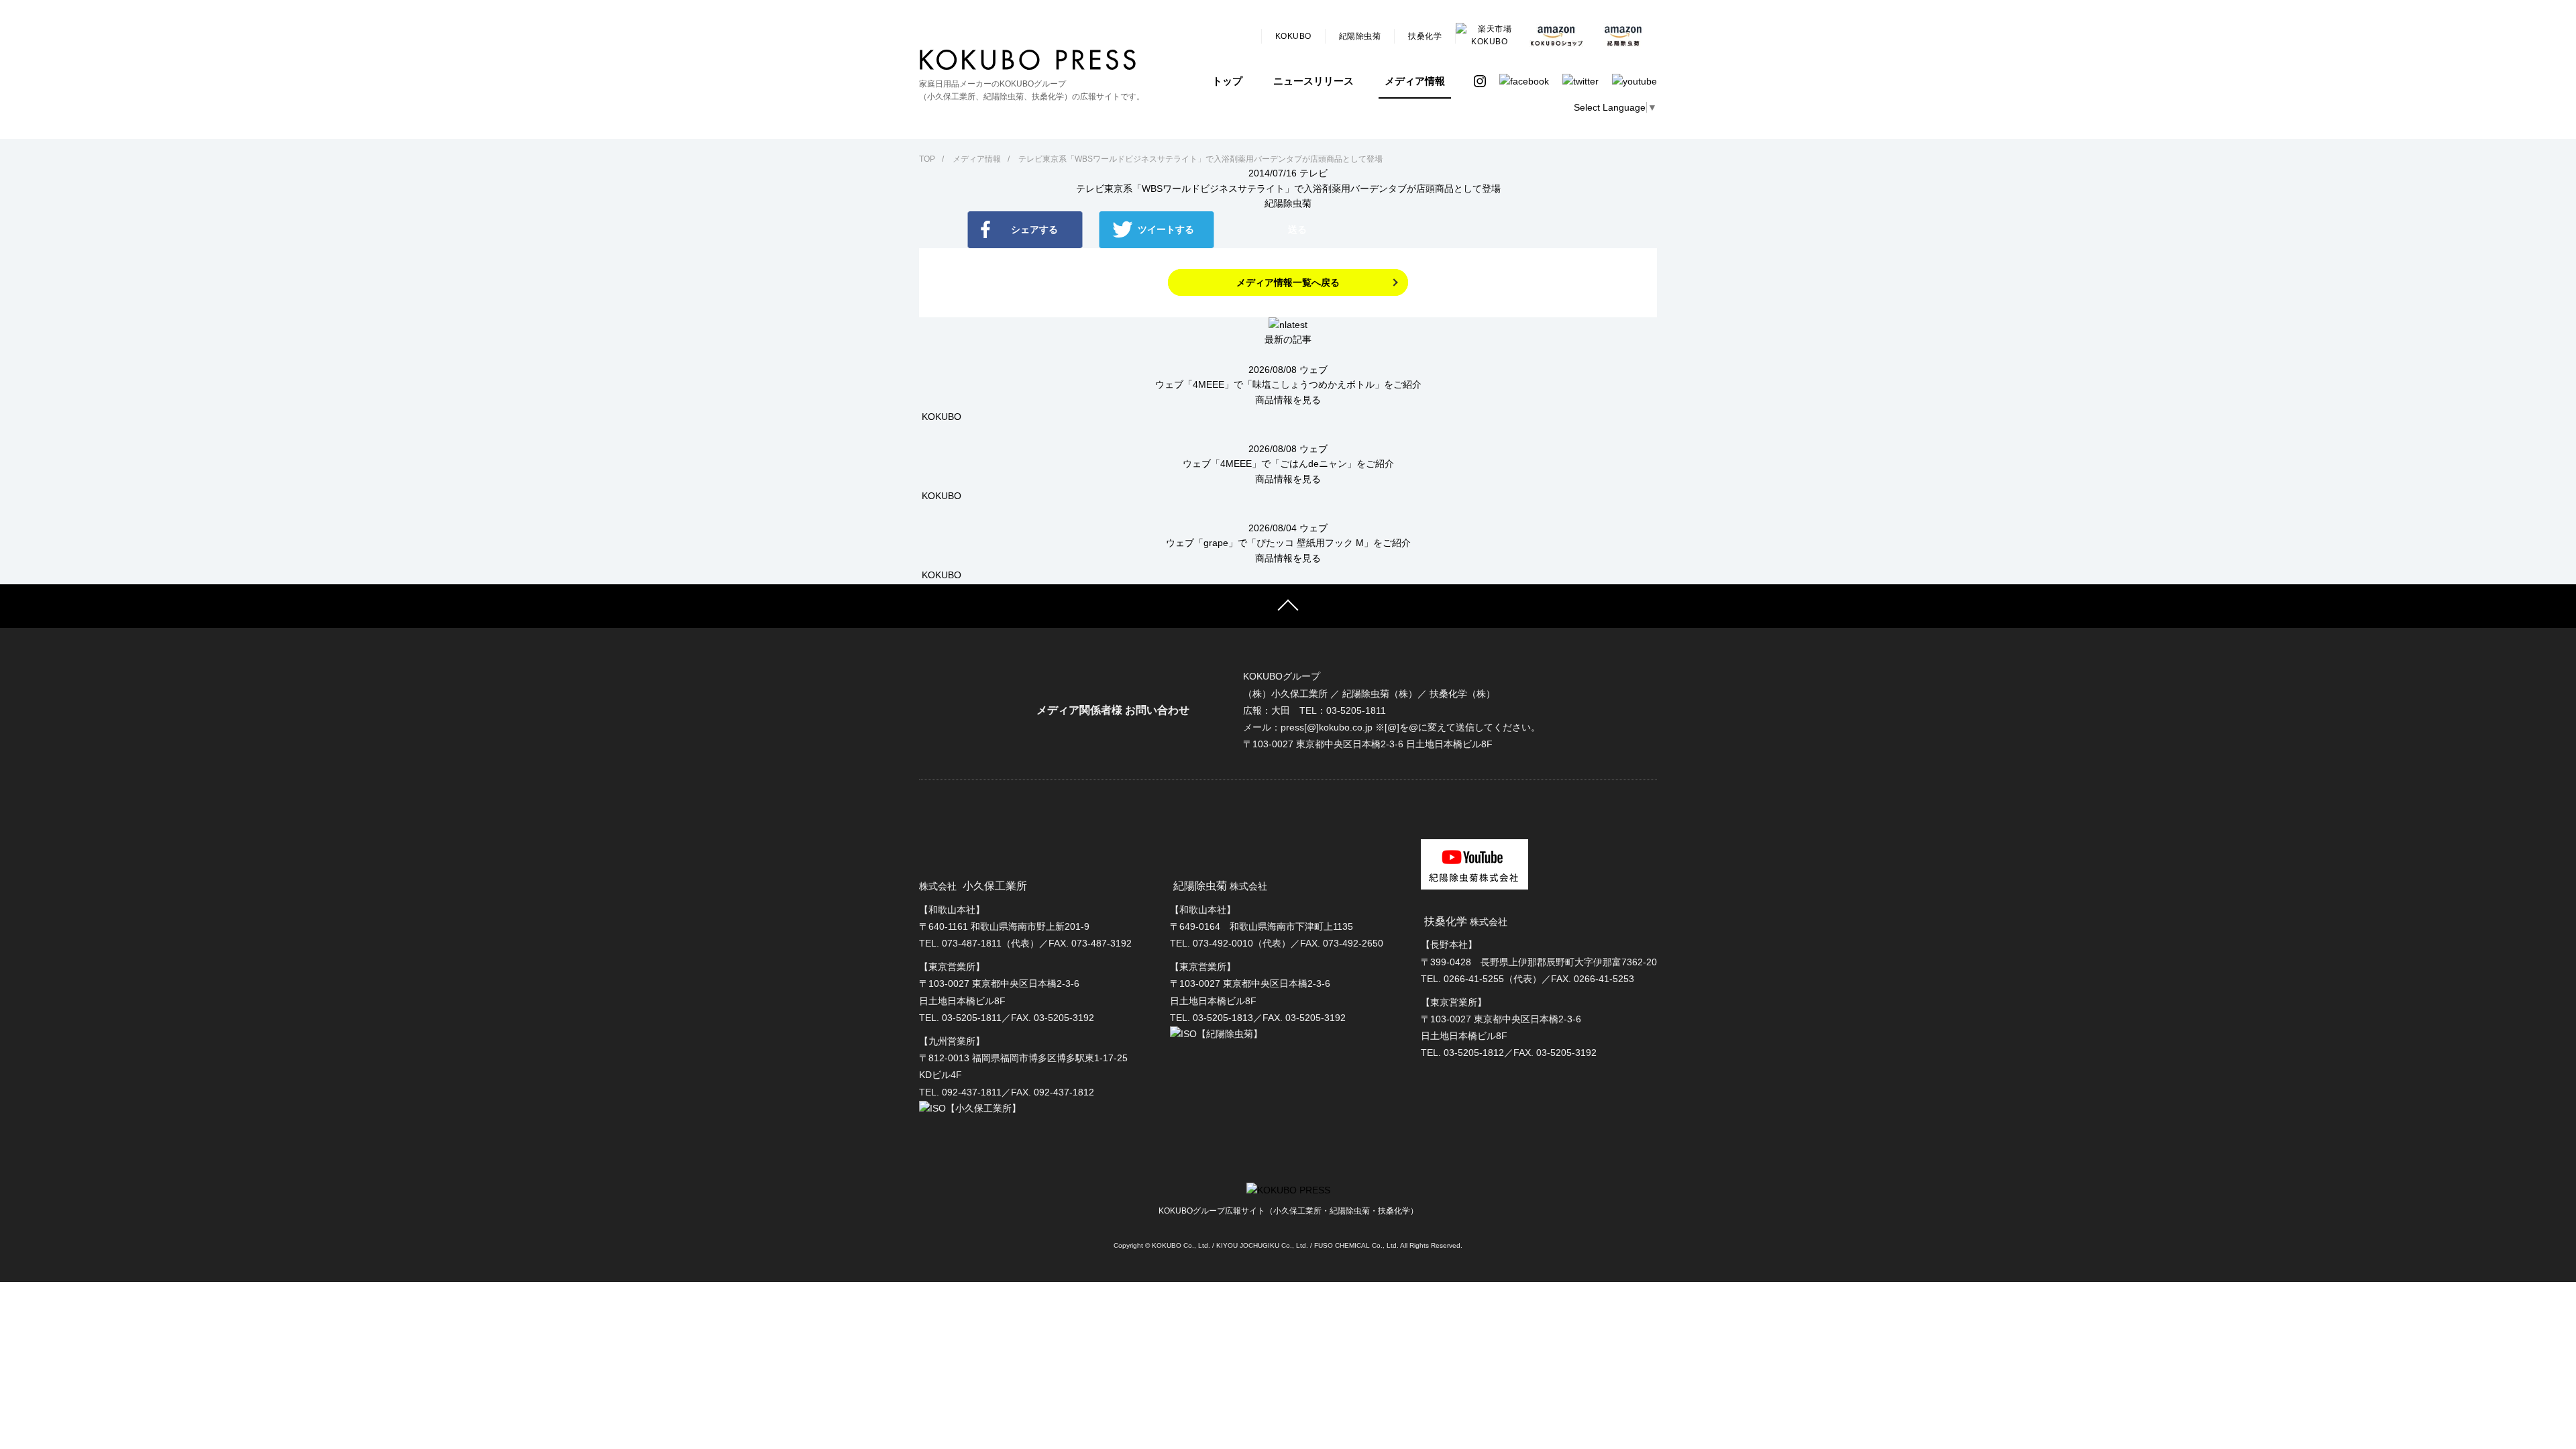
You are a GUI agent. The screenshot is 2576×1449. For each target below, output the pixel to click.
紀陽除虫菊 (1360, 36)
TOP (927, 159)
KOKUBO (1293, 36)
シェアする (1034, 229)
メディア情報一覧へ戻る (1288, 282)
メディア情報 (1415, 81)
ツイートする (1166, 229)
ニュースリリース (1313, 81)
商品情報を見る (1288, 400)
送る (1297, 229)
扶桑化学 (1425, 36)
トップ (1227, 81)
